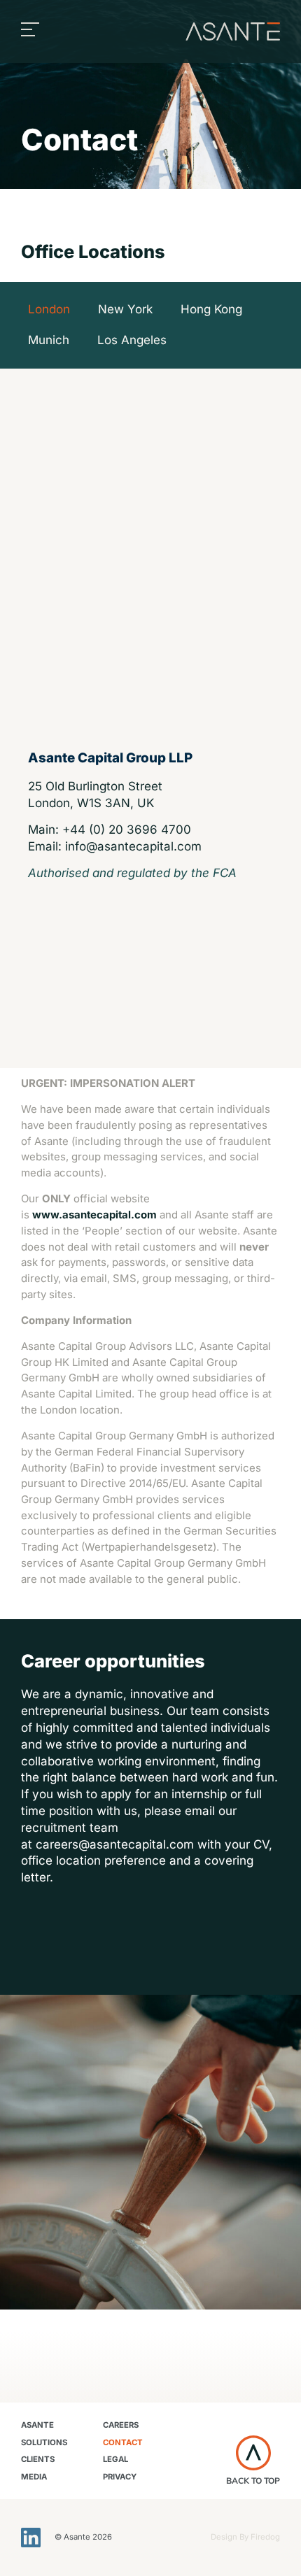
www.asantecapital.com (94, 1215)
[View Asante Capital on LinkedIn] (31, 2538)
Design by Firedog (245, 2537)
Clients (38, 2459)
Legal (115, 2459)
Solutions (44, 2442)
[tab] (49, 310)
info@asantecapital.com (133, 846)
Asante (37, 2425)
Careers (121, 2425)
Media (34, 2477)
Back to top (253, 2481)
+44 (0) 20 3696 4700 (127, 830)
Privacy (120, 2477)
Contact (123, 2442)
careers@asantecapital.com (115, 1844)
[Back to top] (253, 2453)
